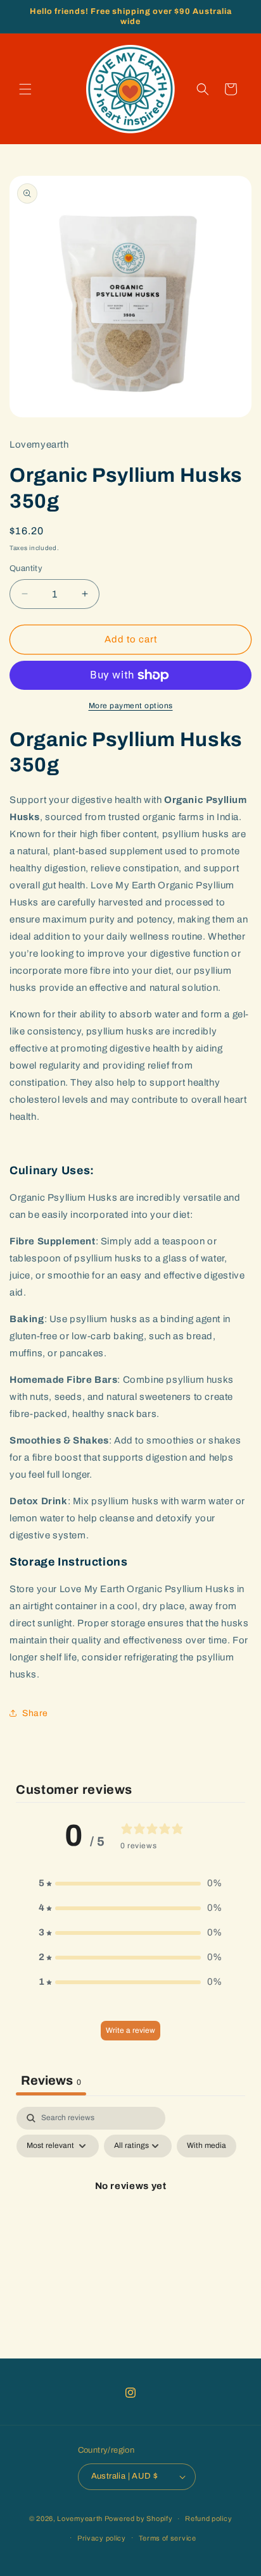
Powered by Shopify (139, 2518)
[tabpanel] (130, 2215)
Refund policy (208, 2518)
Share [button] (35, 1713)
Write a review (130, 2030)
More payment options (131, 706)
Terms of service (168, 2538)
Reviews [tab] (51, 2080)
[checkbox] (207, 2146)
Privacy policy (102, 2538)
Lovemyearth (80, 2518)
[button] (25, 89)
